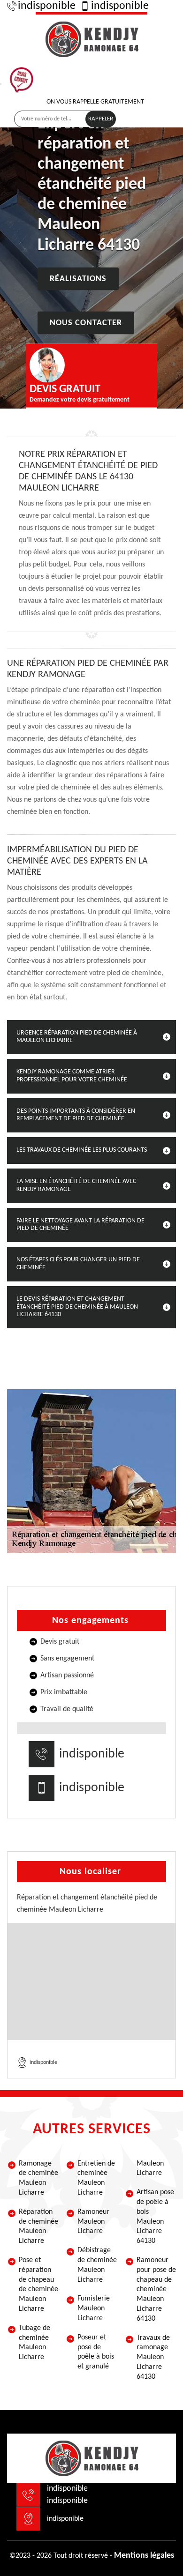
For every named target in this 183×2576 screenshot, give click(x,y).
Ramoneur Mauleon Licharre (93, 2222)
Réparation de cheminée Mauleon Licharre (38, 2226)
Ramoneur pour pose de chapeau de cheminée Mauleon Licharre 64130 (156, 2289)
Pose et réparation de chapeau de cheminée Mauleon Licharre (38, 2285)
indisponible (47, 6)
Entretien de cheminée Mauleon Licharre (96, 2178)
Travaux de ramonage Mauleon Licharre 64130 (153, 2357)
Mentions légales (144, 2556)
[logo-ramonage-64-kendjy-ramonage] (91, 38)
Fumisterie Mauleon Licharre (94, 2308)
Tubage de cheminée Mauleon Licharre (34, 2343)
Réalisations (78, 279)
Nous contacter (86, 323)
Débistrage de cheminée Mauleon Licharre (97, 2265)
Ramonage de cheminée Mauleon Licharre (38, 2178)
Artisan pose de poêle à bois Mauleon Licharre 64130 (155, 2217)
